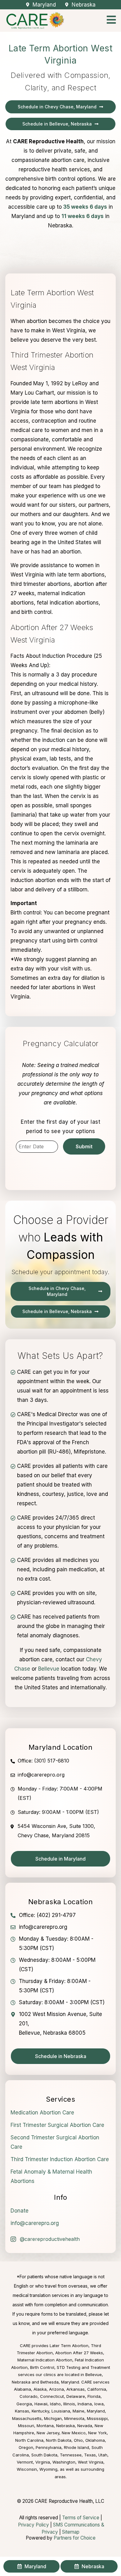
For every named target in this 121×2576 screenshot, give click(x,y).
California (97, 2389)
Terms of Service (81, 2518)
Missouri (26, 2426)
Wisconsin (27, 2469)
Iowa (99, 2404)
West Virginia (91, 2462)
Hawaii (41, 2404)
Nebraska (65, 2426)
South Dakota (44, 2455)
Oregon (26, 2447)
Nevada (85, 2426)
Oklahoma (95, 2440)
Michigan (53, 2418)
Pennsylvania (49, 2447)
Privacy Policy (34, 2525)
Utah (103, 2455)
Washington (64, 2462)
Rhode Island (76, 2447)
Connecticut (52, 2396)
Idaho (55, 2404)
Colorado (29, 2396)
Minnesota (74, 2418)
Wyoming (48, 2469)
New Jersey (48, 2433)
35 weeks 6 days (85, 207)
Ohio (78, 2440)
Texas (90, 2455)
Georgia (24, 2404)
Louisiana (61, 2411)
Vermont (25, 2462)
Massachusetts (27, 2418)
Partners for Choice (75, 2538)
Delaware (76, 2396)
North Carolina (29, 2440)
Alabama (22, 2389)
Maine (78, 2411)
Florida (94, 2396)
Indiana (85, 2404)
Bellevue (49, 1669)
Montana (45, 2426)
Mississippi (97, 2418)
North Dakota (59, 2440)
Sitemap (71, 2532)
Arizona (56, 2389)
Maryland (96, 2411)
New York (97, 2433)
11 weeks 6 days (83, 216)
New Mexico (74, 2433)
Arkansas (76, 2389)
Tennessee (71, 2455)
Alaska (40, 2389)
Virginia (43, 2462)
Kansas (22, 2411)
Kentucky (40, 2411)
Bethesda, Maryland (60, 2382)
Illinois (69, 2404)
